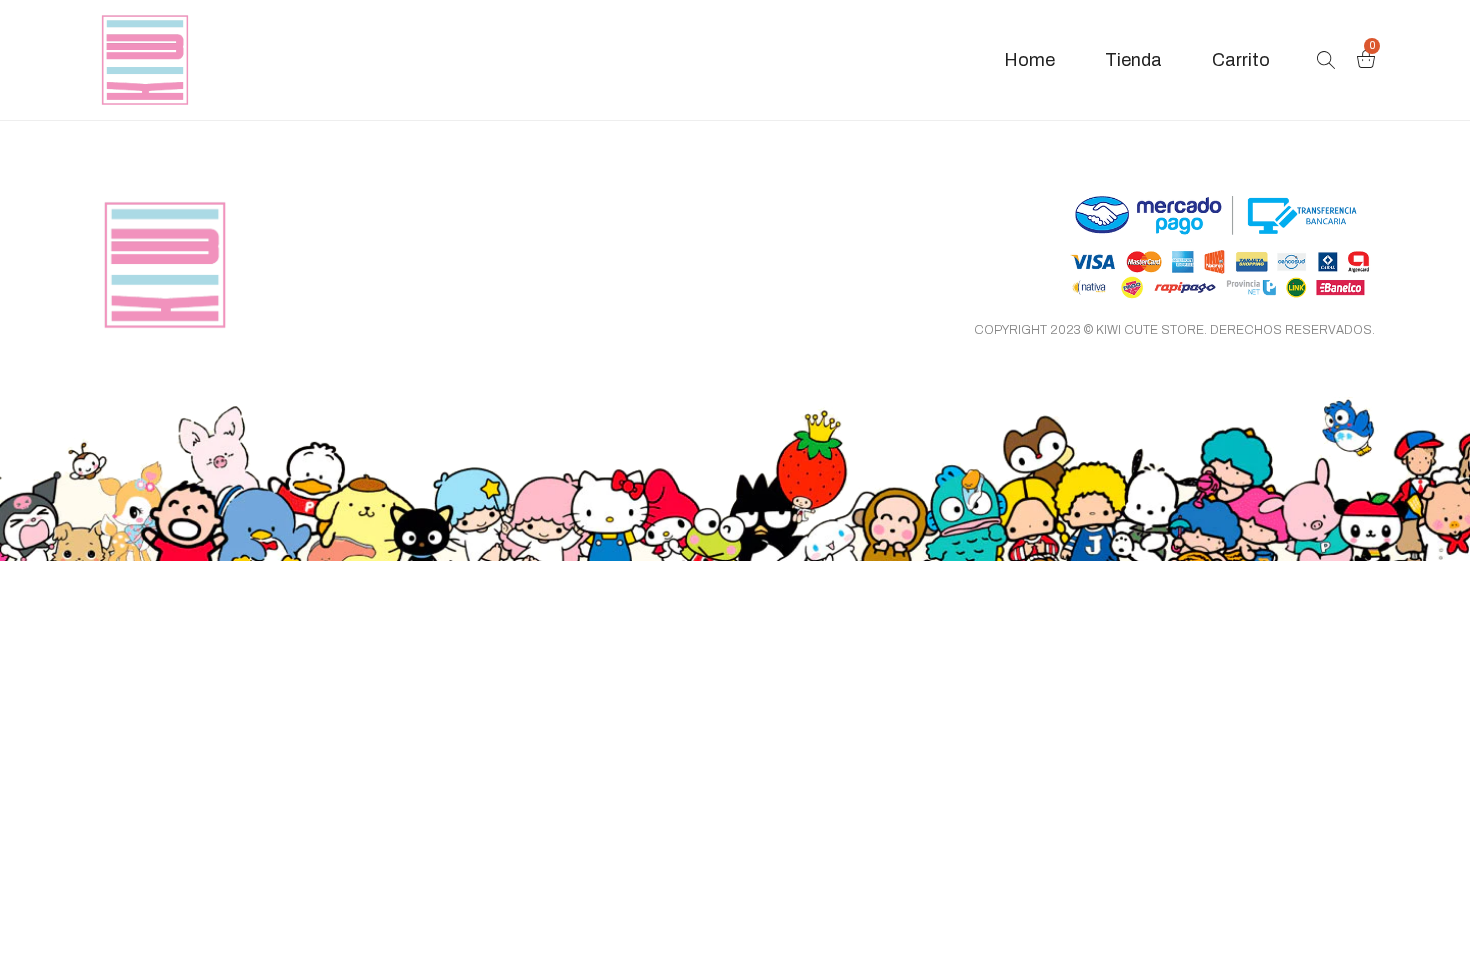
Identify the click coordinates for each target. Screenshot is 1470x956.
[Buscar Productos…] (1326, 60)
